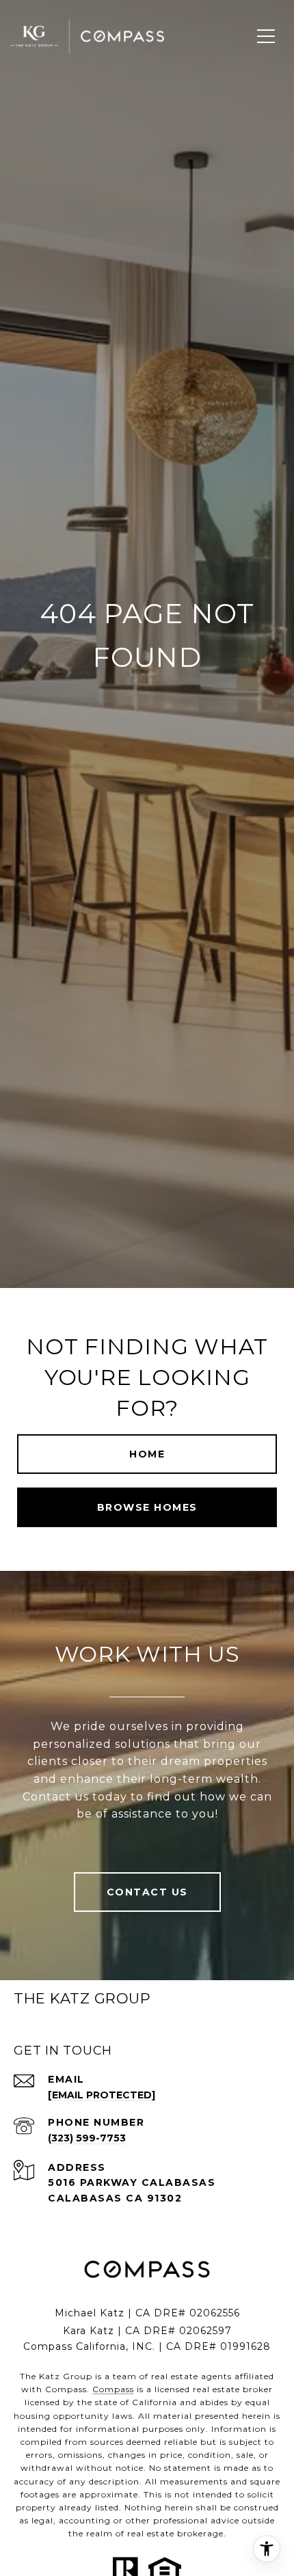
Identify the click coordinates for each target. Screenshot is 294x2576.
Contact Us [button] (147, 1892)
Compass (113, 2389)
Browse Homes (147, 1507)
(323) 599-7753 (87, 2138)
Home (147, 1454)
